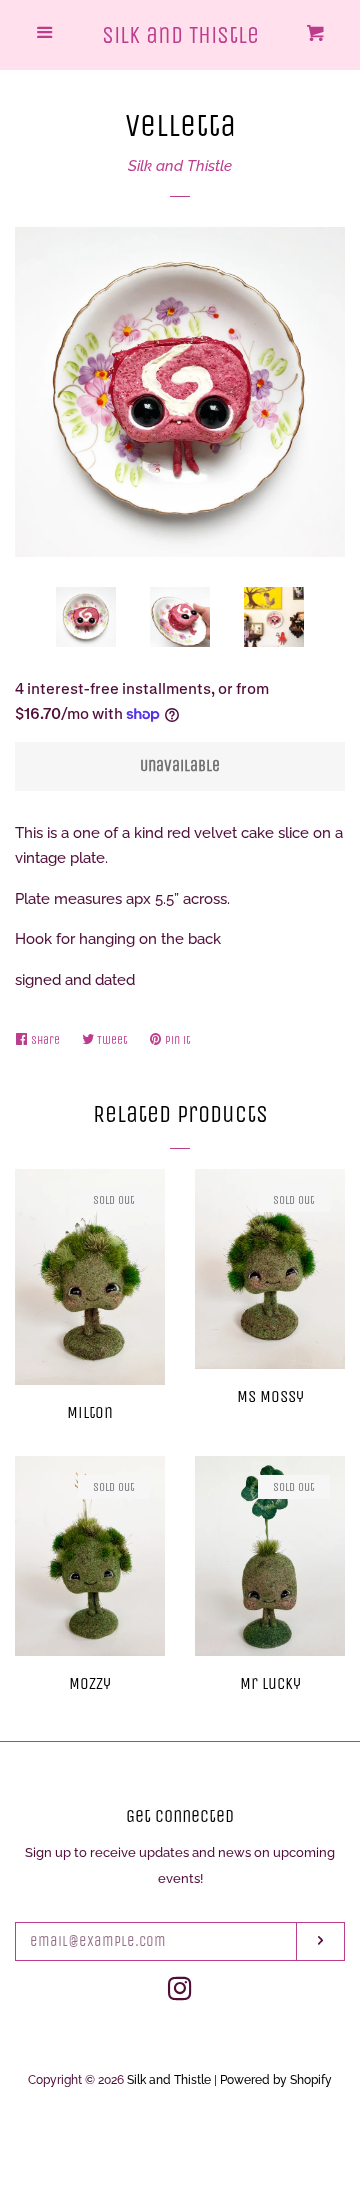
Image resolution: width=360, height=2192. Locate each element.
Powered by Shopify (276, 2080)
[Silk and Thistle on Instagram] (180, 1993)
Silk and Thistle (180, 35)
